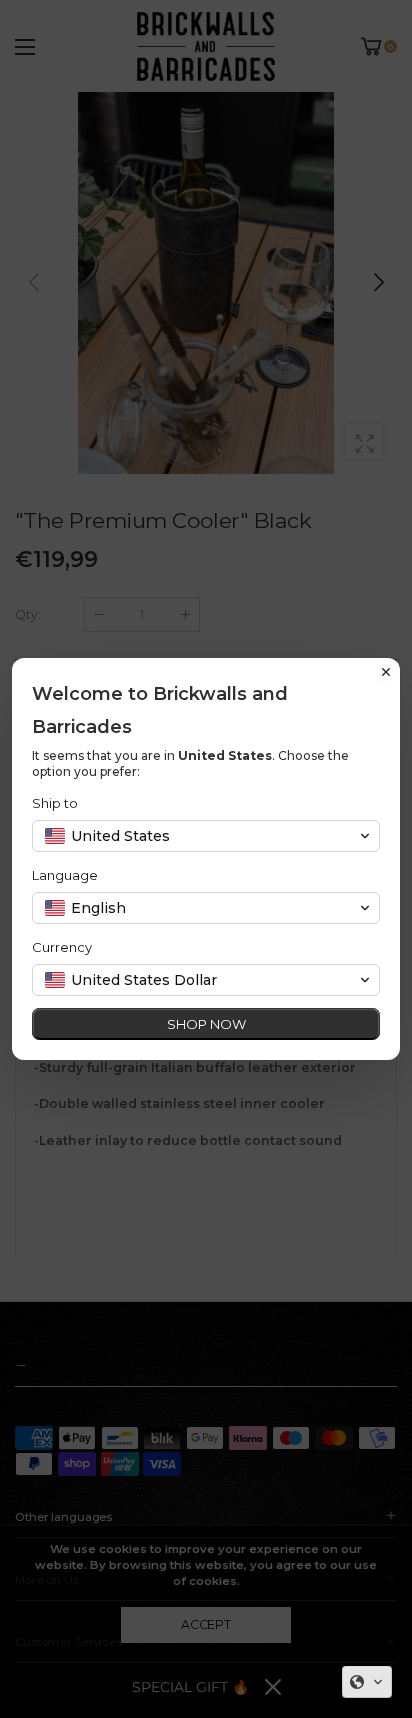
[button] (367, 1682)
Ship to (55, 803)
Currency (62, 947)
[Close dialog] (386, 672)
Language (65, 875)
